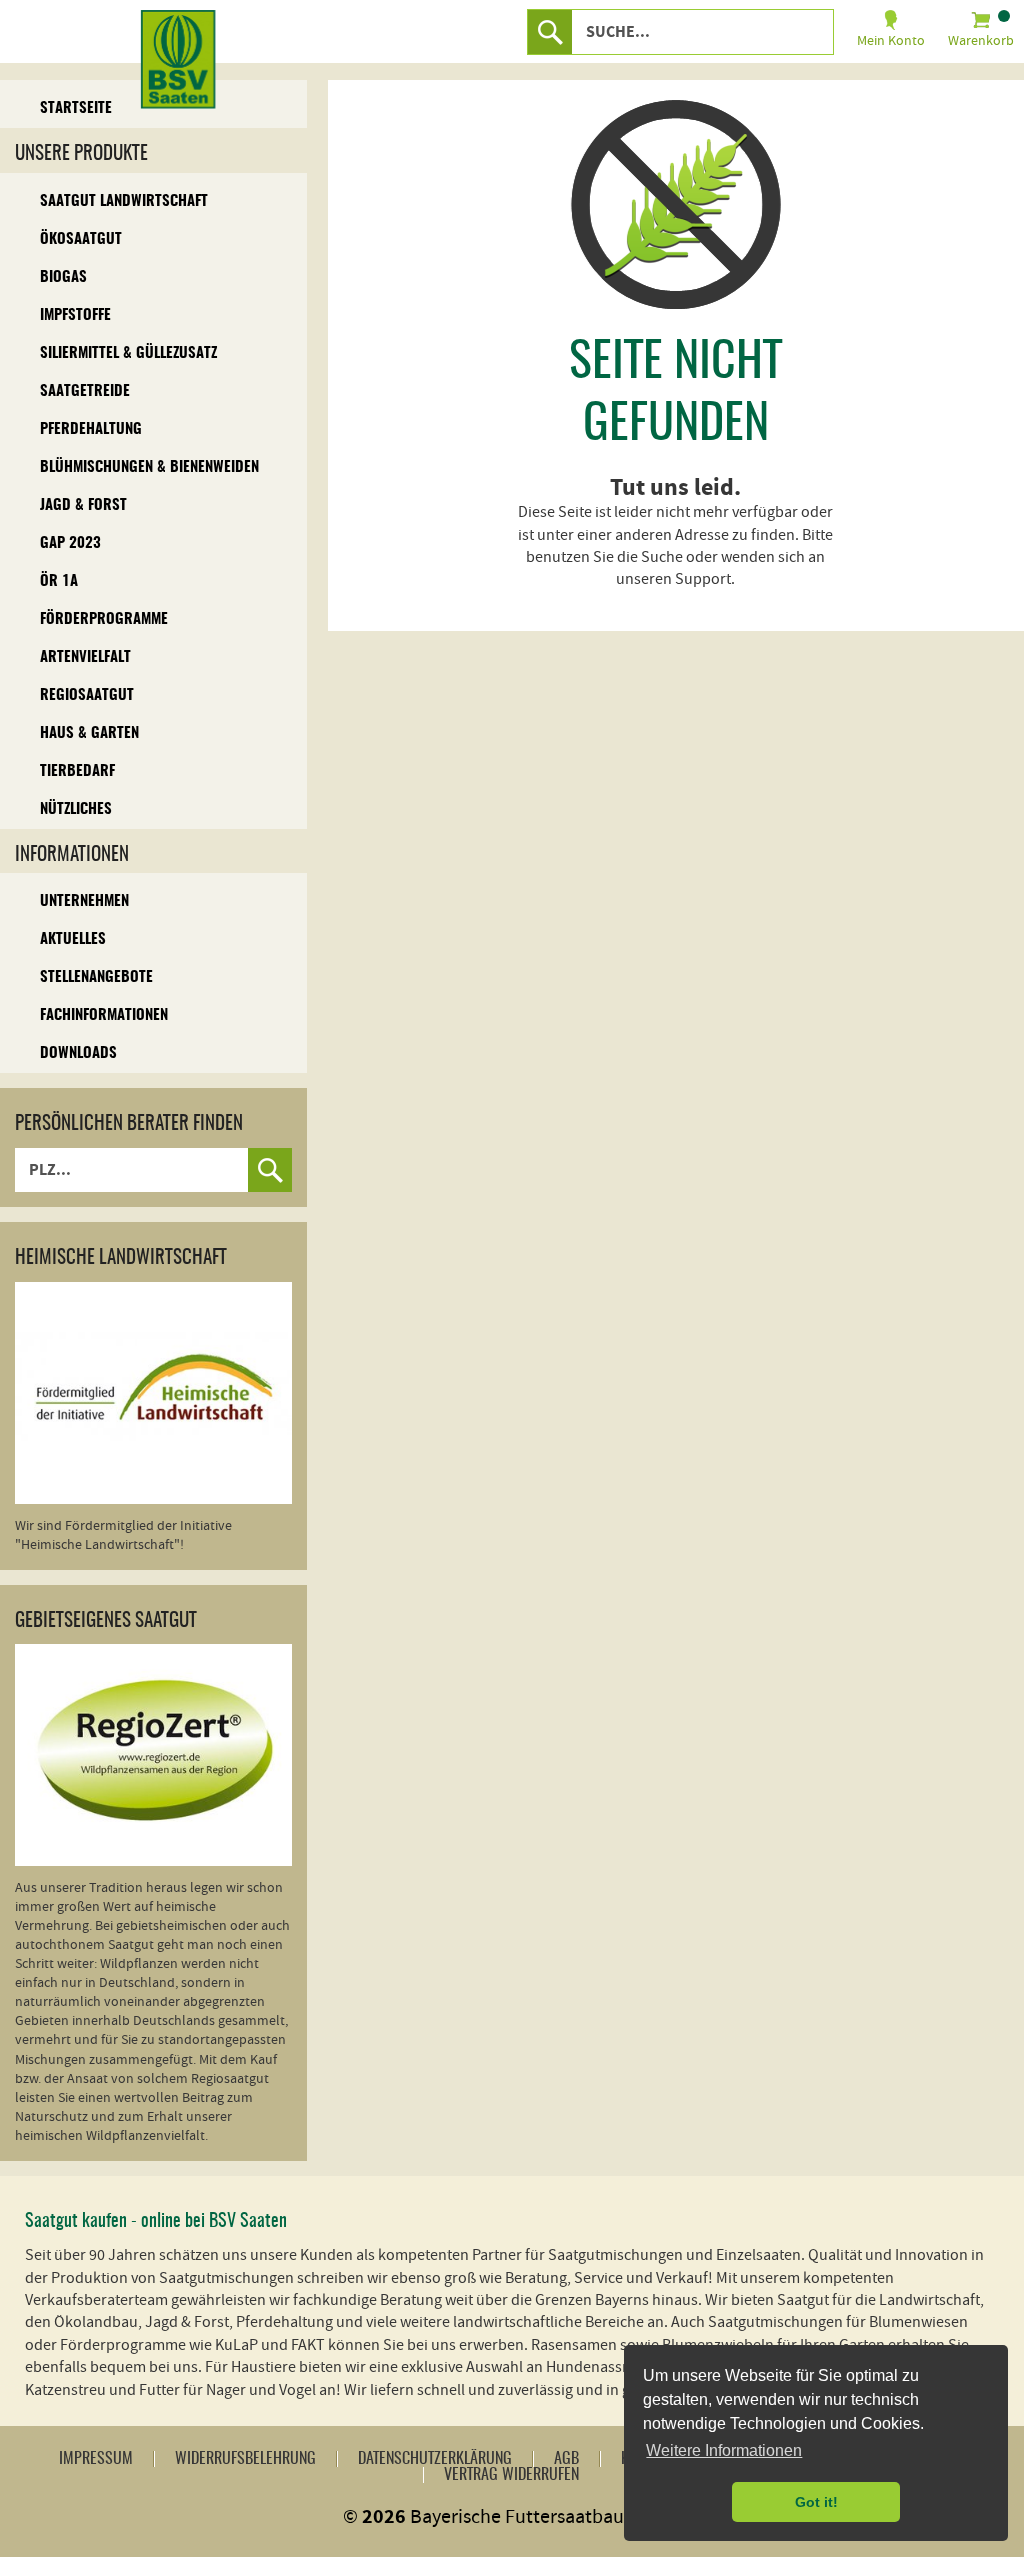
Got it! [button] (816, 2502)
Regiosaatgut (87, 695)
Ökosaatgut (81, 239)
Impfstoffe (75, 315)
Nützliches (76, 809)
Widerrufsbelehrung (245, 2459)
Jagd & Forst (83, 505)
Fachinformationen (104, 1015)
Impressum (96, 2459)
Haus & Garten (89, 733)
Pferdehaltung (91, 429)
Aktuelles (73, 939)
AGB (566, 2459)
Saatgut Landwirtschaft (124, 201)
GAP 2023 (70, 543)
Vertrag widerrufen (511, 2475)
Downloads (78, 1053)
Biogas (63, 277)
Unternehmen (84, 901)
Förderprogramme (104, 619)
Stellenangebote (96, 977)
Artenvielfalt (85, 657)
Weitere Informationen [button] (724, 2450)
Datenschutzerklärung (435, 2459)
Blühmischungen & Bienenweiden (149, 467)
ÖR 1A (59, 581)
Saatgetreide (85, 391)
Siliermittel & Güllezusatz (128, 353)
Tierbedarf (77, 771)
